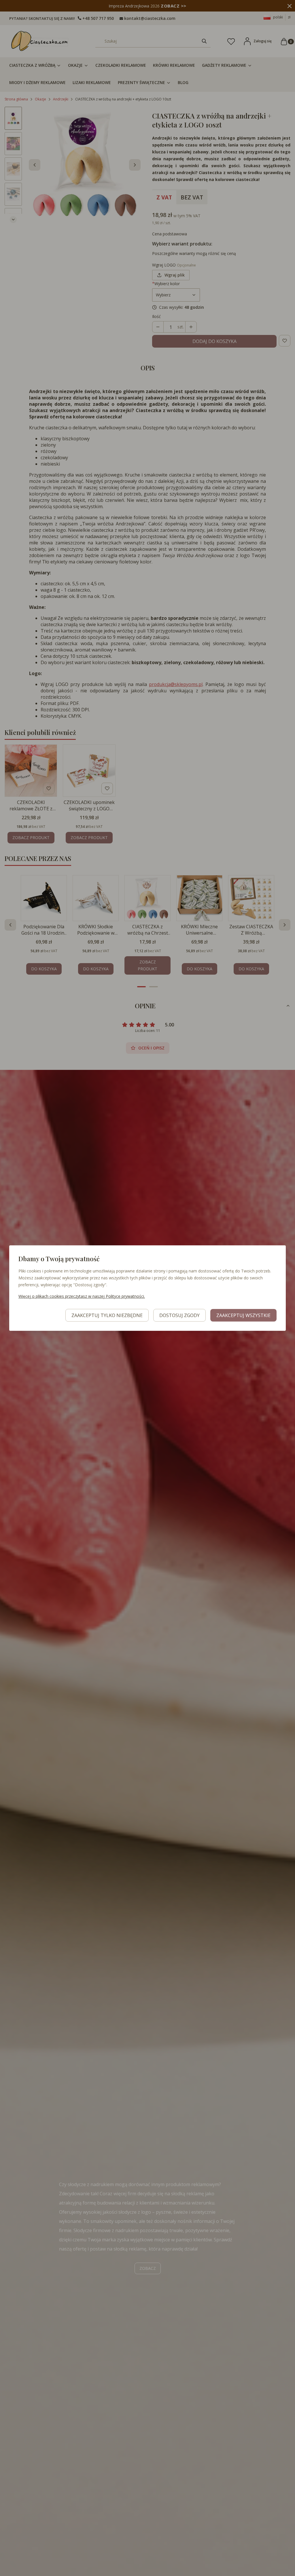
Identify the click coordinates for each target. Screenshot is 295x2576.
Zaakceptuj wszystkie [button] (243, 1315)
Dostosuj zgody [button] (179, 1315)
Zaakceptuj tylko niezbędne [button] (107, 1315)
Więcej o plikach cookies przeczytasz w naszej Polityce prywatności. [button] (82, 1296)
